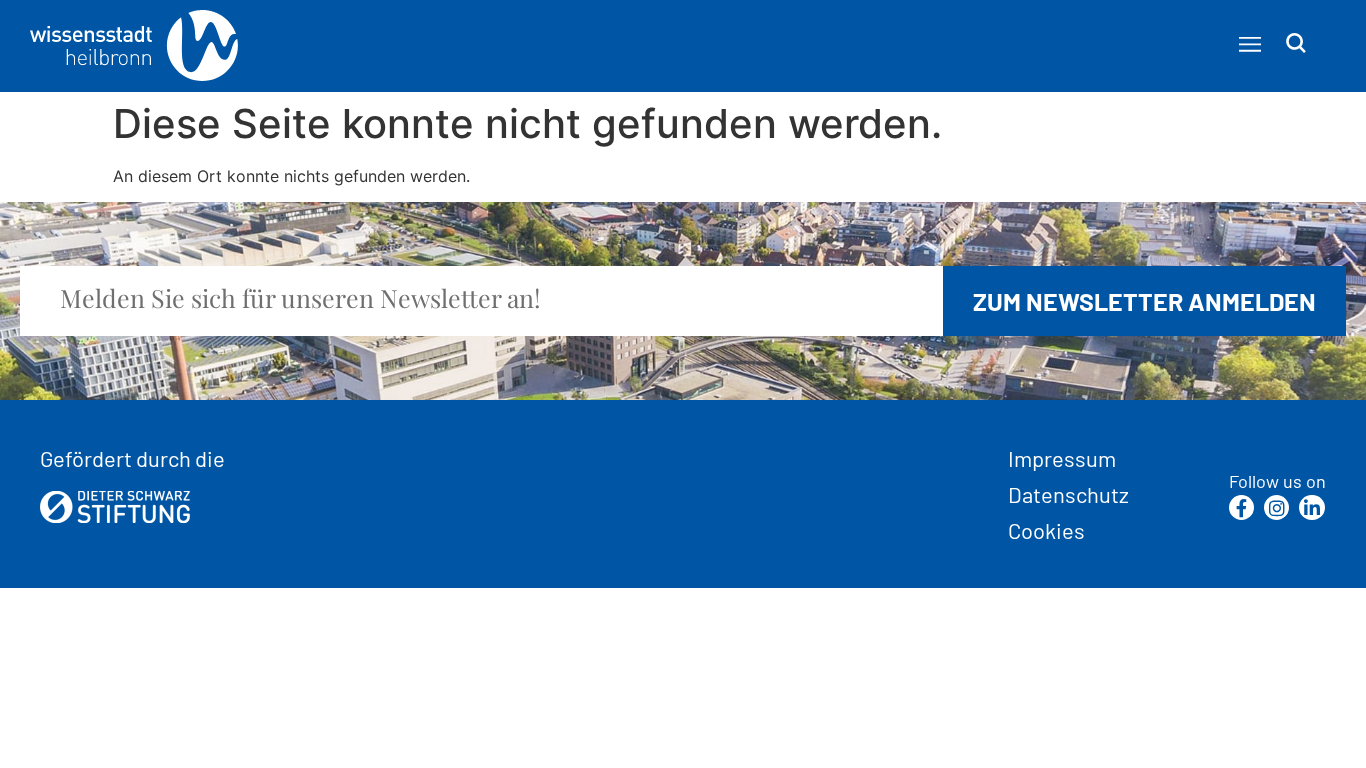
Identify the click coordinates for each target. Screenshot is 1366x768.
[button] (1249, 44)
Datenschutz (1068, 494)
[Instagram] (1276, 507)
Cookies (1046, 530)
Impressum (1062, 458)
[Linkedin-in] (1311, 507)
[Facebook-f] (1241, 507)
